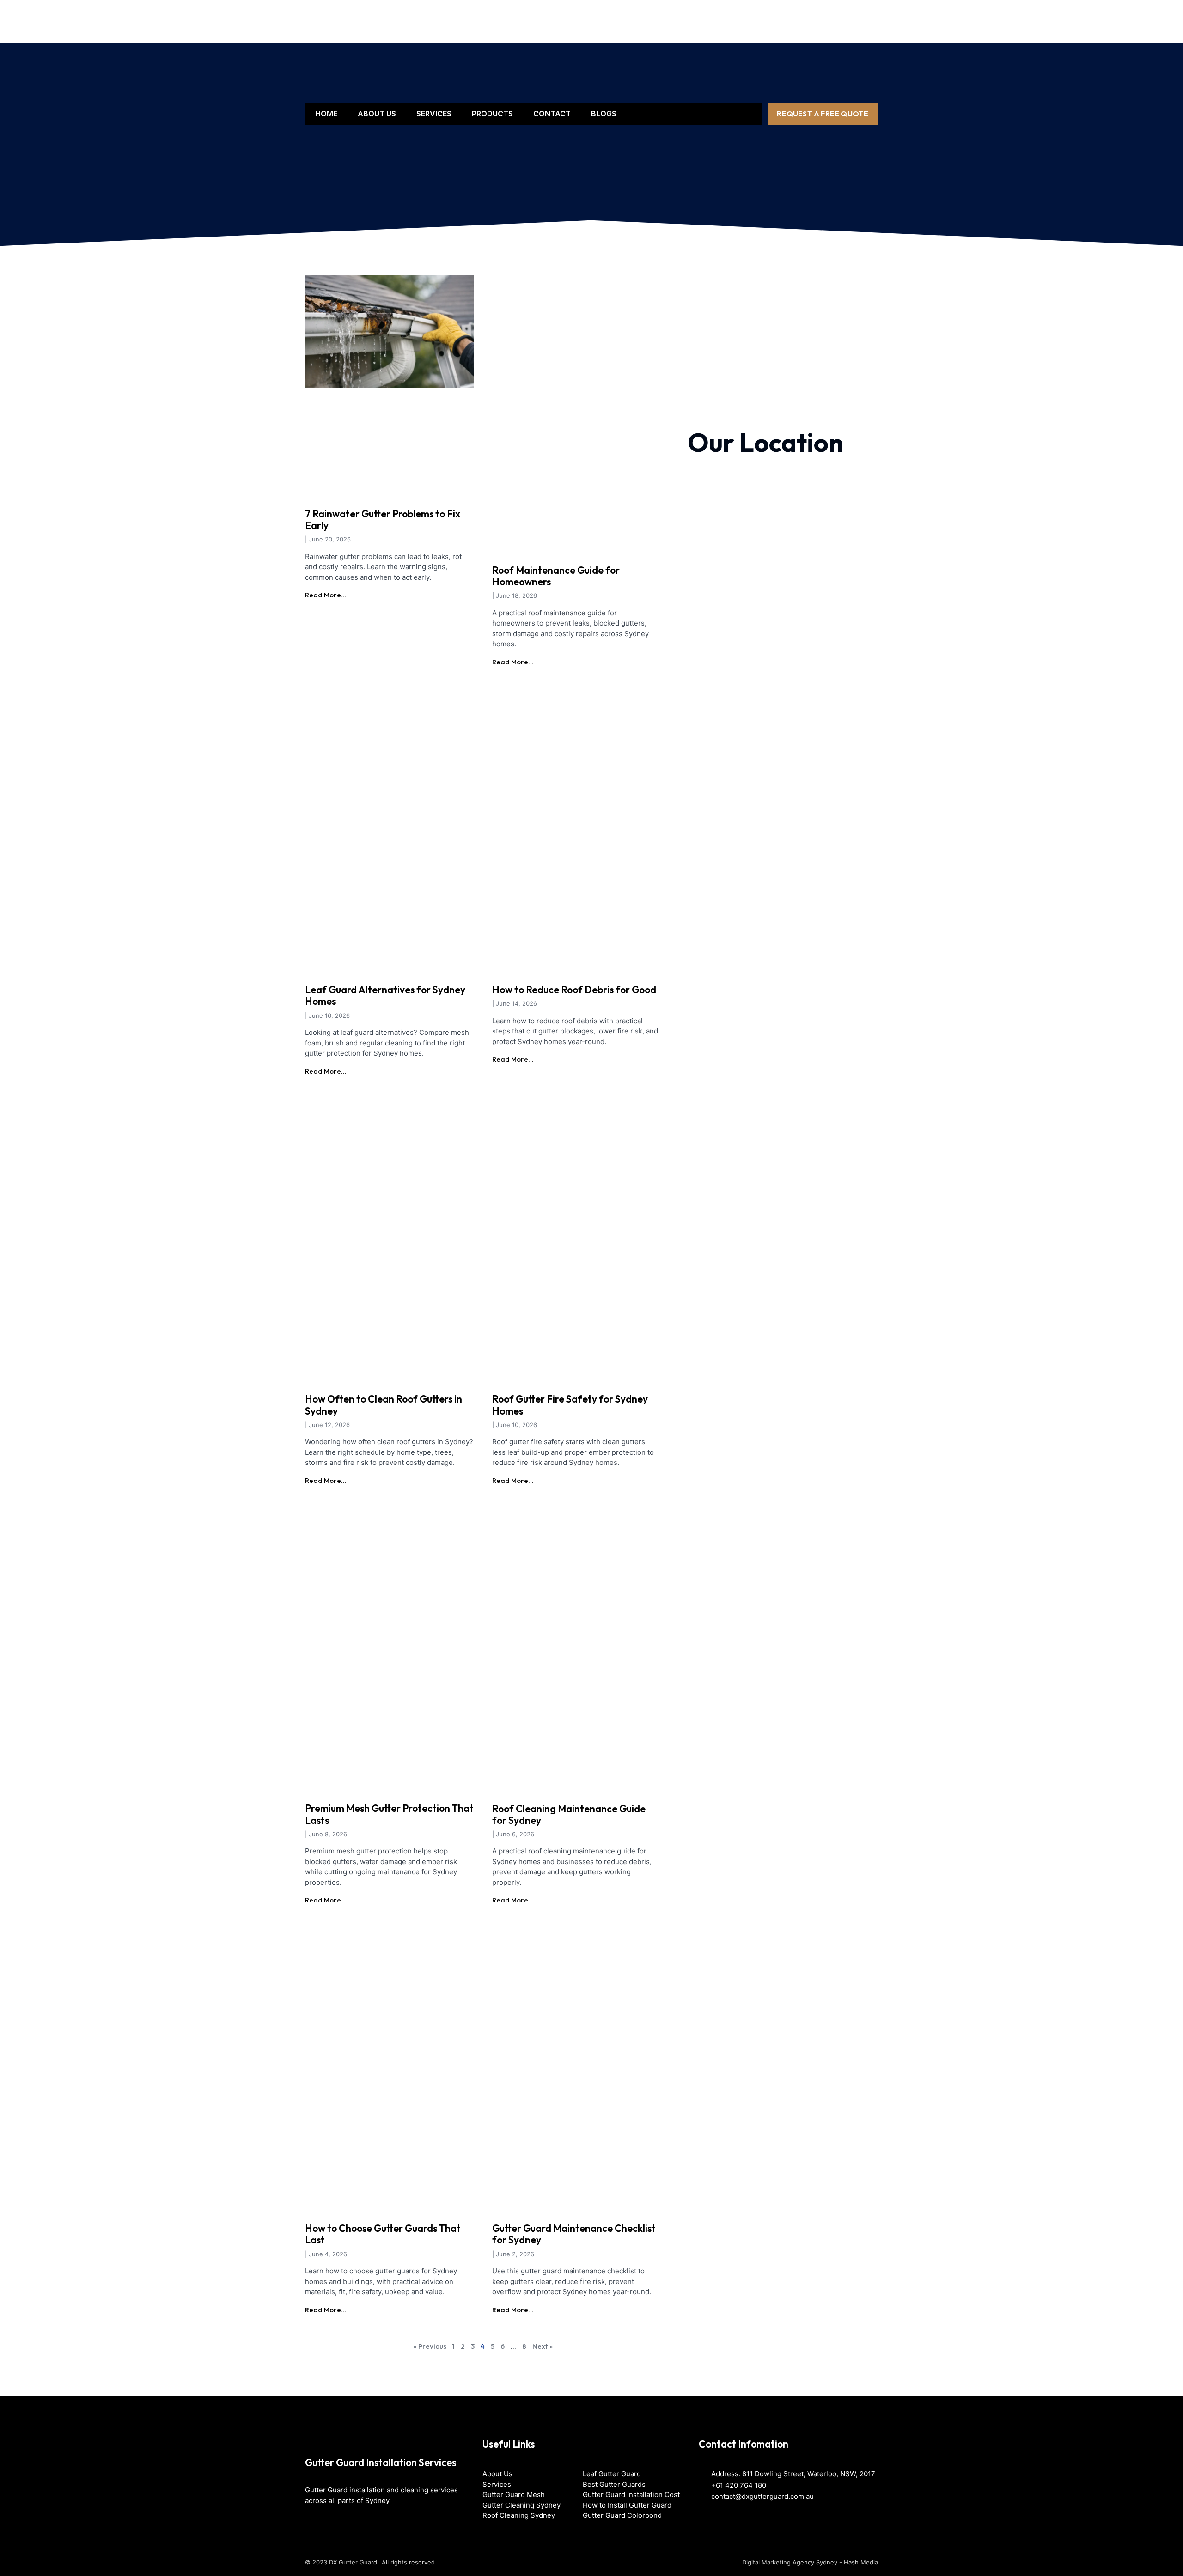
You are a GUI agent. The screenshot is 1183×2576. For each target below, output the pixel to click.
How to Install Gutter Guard (627, 2505)
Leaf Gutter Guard (612, 2474)
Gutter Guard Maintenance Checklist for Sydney (574, 2234)
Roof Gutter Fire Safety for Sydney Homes (570, 1405)
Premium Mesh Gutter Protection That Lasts (389, 1814)
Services (434, 114)
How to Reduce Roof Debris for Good (574, 990)
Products (492, 114)
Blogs (604, 114)
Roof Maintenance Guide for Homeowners (556, 576)
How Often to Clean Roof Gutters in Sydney (384, 1405)
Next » (543, 2346)
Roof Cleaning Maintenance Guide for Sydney (569, 1814)
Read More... (326, 595)
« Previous (430, 2346)
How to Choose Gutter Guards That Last (383, 2234)
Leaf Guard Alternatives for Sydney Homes (385, 995)
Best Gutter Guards (614, 2484)
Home (326, 114)
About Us (377, 114)
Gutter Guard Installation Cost (631, 2494)
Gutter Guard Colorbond (622, 2515)
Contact (552, 114)
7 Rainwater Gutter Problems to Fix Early (383, 519)
